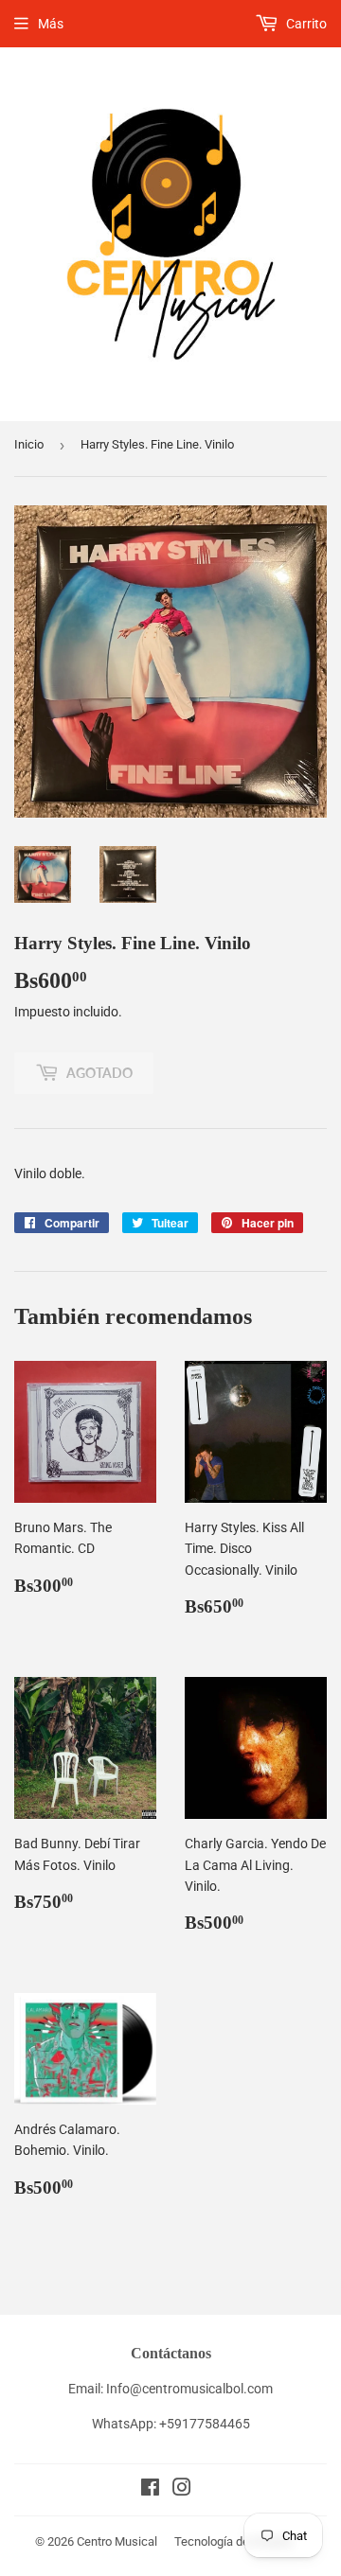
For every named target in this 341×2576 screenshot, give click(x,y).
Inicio (29, 444)
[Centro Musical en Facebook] (150, 2490)
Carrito (305, 24)
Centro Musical (117, 2541)
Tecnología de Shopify (233, 2541)
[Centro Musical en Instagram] (182, 2490)
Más (51, 24)
